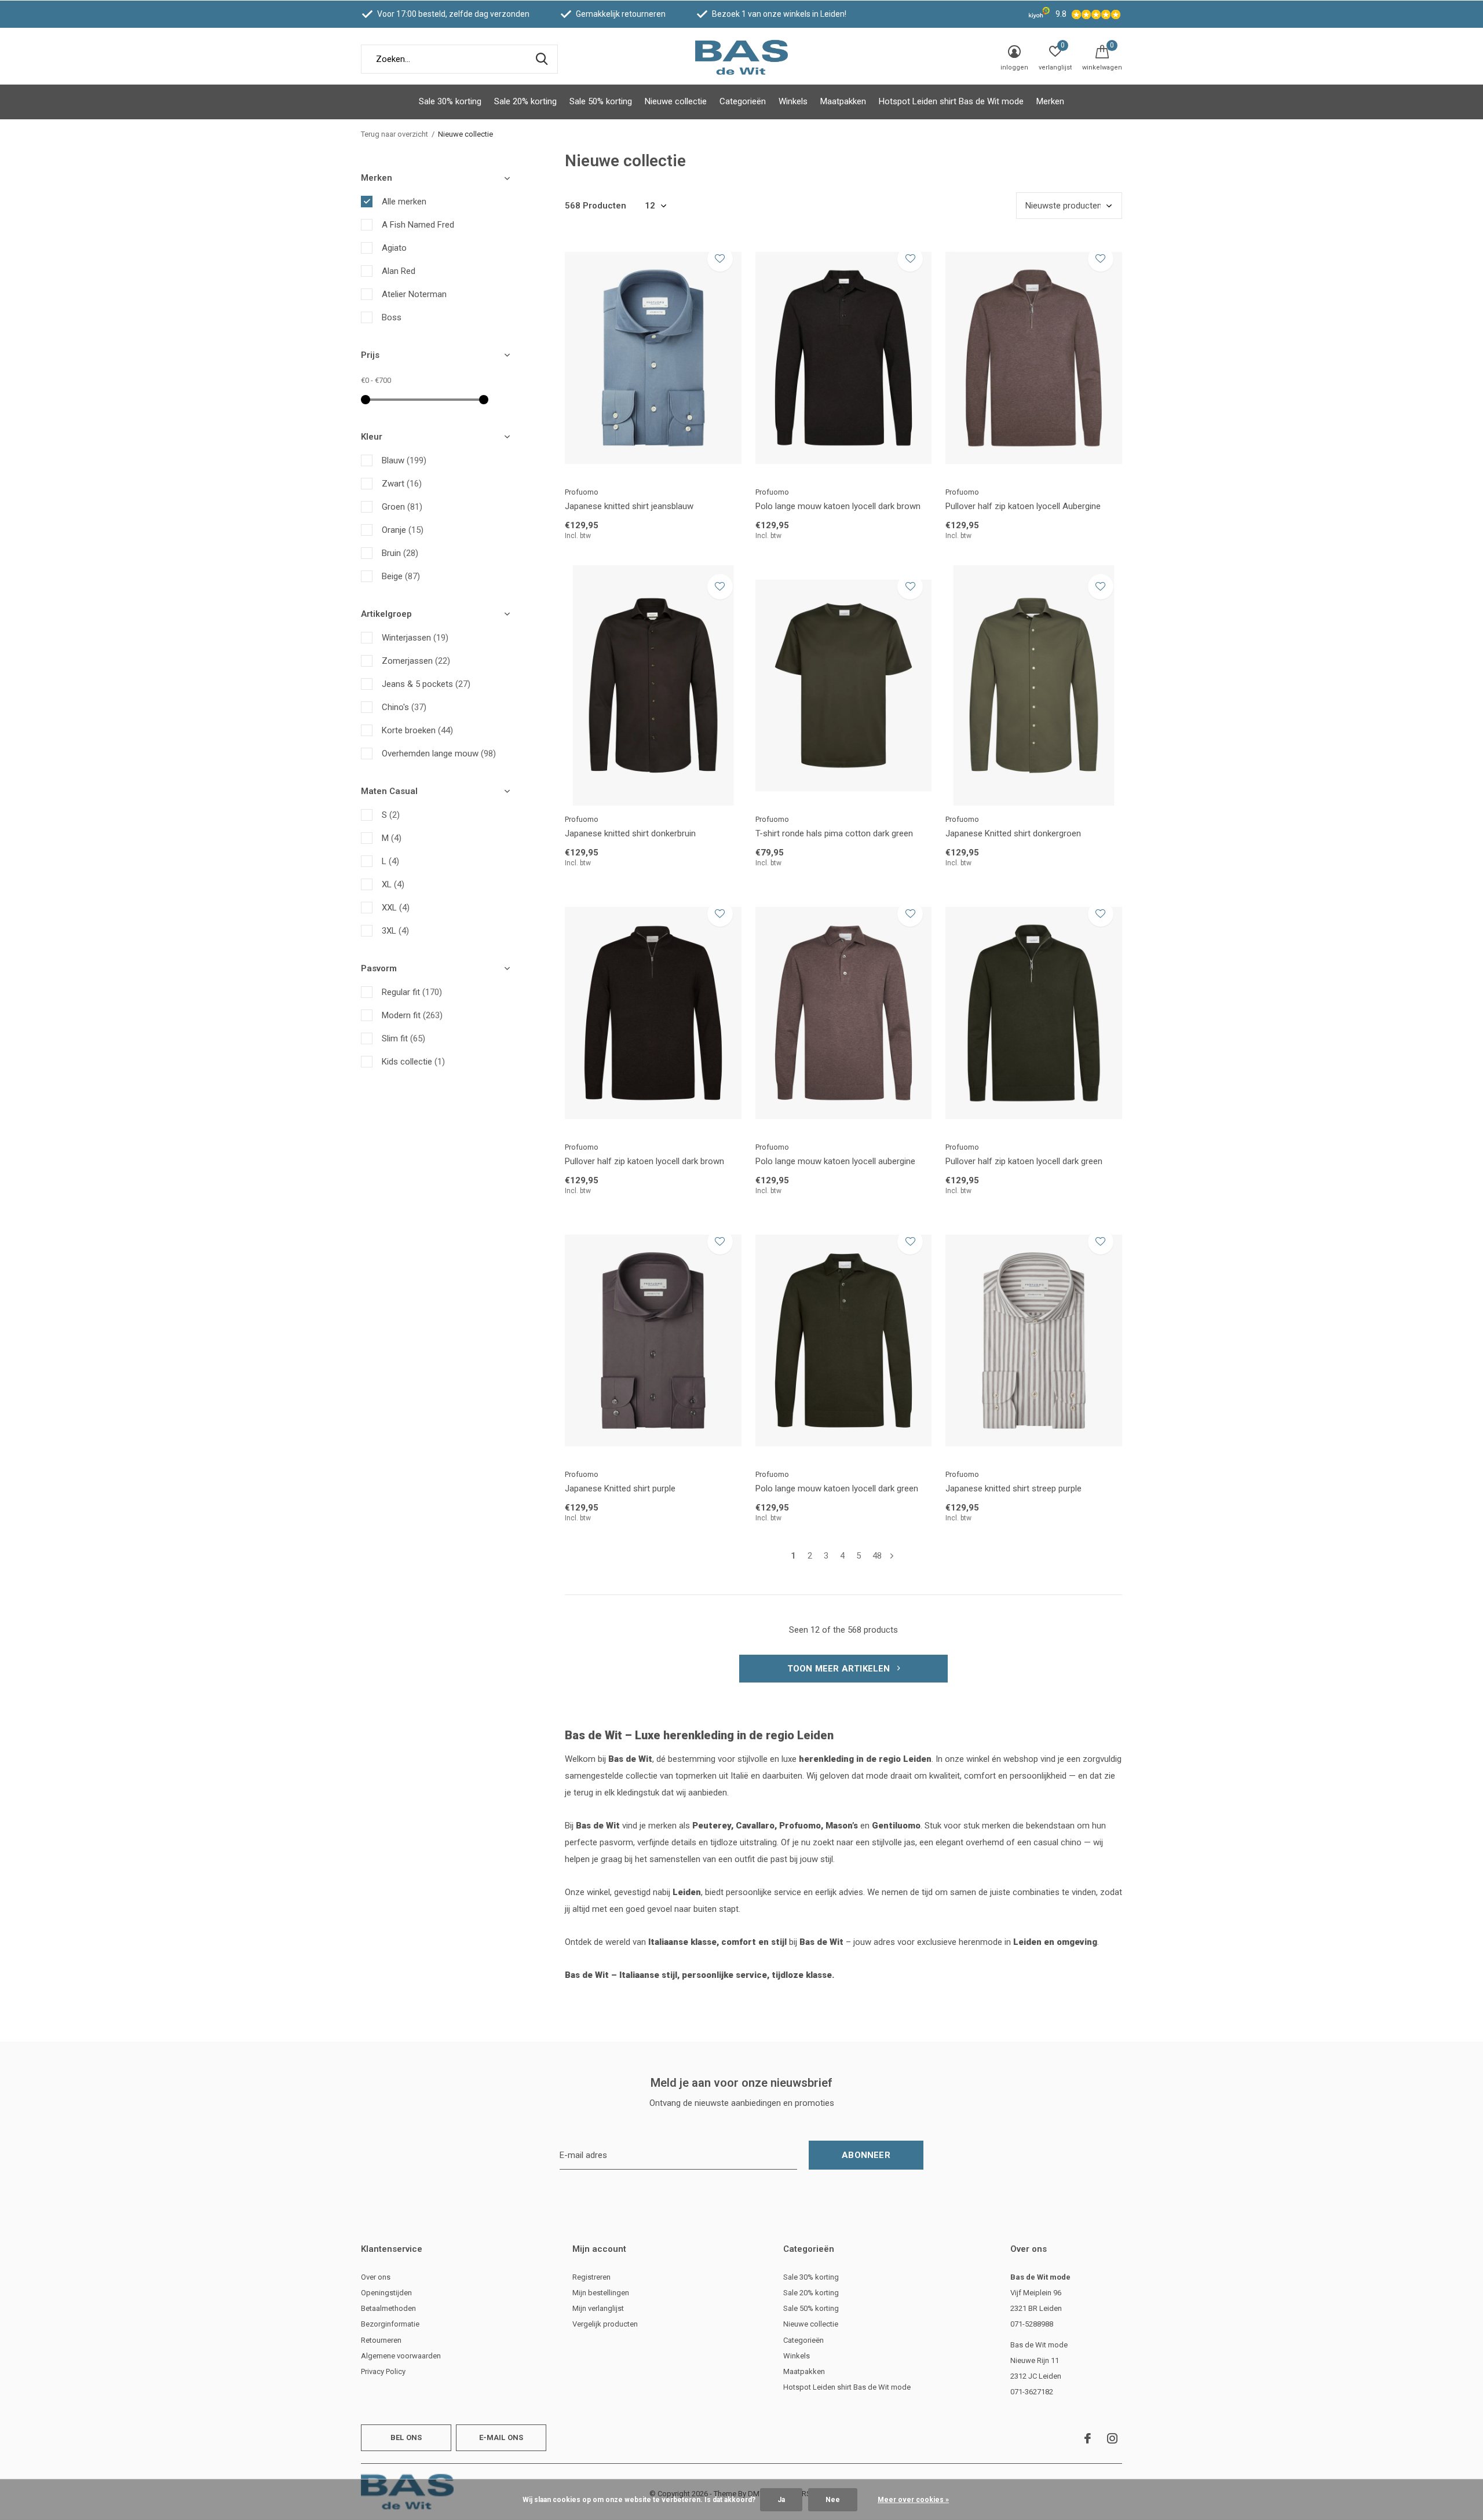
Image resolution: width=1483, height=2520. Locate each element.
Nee (833, 2500)
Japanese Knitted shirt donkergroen (1013, 833)
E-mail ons (501, 2437)
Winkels (793, 101)
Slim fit (403, 1038)
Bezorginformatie (390, 2324)
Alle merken (404, 202)
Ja (781, 2500)
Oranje (403, 530)
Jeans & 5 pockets (426, 684)
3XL (395, 931)
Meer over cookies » (913, 2500)
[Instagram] (1112, 2438)
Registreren (591, 2277)
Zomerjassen (416, 661)
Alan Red (399, 271)
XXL (396, 908)
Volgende (892, 1556)
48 (877, 1556)
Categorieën (743, 101)
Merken (1050, 101)
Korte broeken (417, 730)
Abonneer (866, 2155)
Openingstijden (386, 2293)
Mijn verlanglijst (598, 2308)
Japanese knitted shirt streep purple (1013, 1488)
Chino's (404, 707)
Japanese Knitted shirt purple (620, 1488)
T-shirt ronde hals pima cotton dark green (834, 833)
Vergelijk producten (605, 2324)
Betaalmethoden (388, 2308)
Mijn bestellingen (601, 2293)
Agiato (394, 248)
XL (393, 884)
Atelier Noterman (414, 294)
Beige (401, 576)
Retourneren (381, 2340)
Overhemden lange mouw (439, 754)
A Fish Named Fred (418, 225)
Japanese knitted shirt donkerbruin (630, 833)
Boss (392, 317)
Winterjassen (415, 638)
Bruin (400, 553)
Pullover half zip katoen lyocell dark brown (644, 1161)
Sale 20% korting (525, 101)
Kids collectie (413, 1062)
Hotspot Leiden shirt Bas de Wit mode (951, 101)
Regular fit (412, 992)
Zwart (402, 484)
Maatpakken (843, 101)
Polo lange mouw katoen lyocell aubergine (835, 1161)
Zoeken (542, 59)
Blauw (404, 460)
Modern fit (412, 1015)
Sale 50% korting (601, 101)
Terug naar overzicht (395, 134)
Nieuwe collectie (676, 101)
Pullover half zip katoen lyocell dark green (1024, 1161)
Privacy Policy (383, 2371)
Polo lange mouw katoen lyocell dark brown (838, 506)
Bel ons (406, 2437)
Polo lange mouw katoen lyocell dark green (837, 1488)
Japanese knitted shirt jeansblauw (629, 506)
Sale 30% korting (450, 101)
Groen (402, 507)
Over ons (376, 2277)
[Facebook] (1088, 2438)
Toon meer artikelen (840, 1669)
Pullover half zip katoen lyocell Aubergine (1023, 506)
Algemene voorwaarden (401, 2356)
